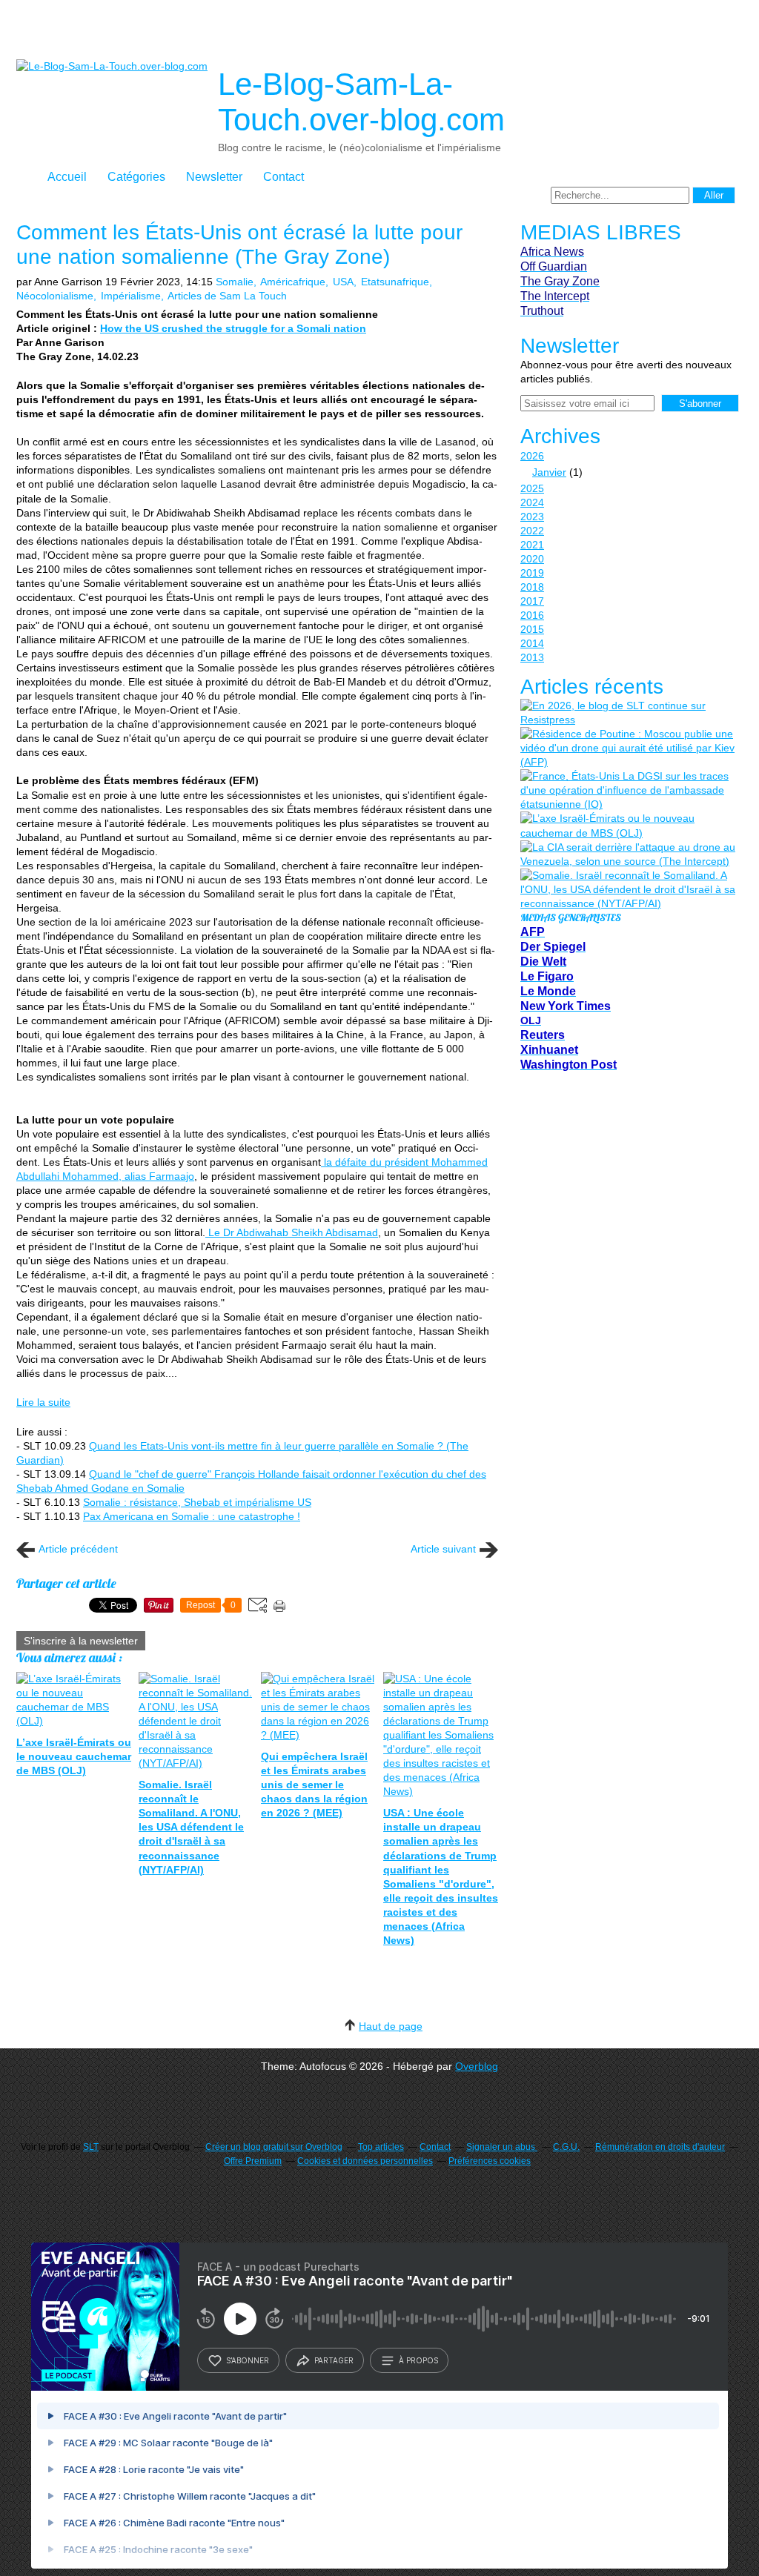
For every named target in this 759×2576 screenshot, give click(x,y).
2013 (532, 657)
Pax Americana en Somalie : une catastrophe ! (192, 1516)
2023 (532, 517)
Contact (284, 177)
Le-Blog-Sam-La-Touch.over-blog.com (361, 102)
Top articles (381, 2147)
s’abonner (248, 2360)
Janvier (549, 472)
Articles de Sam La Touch (227, 296)
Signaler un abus (502, 2147)
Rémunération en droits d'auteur (660, 2147)
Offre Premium (253, 2161)
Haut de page (391, 2026)
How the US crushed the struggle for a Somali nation (233, 328)
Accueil (67, 177)
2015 (532, 629)
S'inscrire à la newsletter (81, 1641)
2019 (532, 573)
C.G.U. (566, 2147)
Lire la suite (43, 1402)
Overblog (477, 2066)
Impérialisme (131, 296)
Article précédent (78, 1549)
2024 (532, 502)
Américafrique (293, 282)
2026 (532, 456)
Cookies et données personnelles (365, 2161)
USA (343, 282)
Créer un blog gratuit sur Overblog (274, 2147)
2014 (532, 643)
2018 (532, 587)
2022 (532, 531)
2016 (532, 615)
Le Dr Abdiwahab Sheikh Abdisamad (292, 1232)
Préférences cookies (490, 2161)
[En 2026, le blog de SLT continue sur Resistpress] (628, 713)
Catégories (136, 177)
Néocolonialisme (55, 296)
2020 (532, 559)
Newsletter (214, 177)
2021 (532, 545)
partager (334, 2360)
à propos (418, 2360)
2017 (532, 601)
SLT (91, 2147)
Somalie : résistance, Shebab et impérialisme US (197, 1502)
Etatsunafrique (395, 282)
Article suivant (443, 1549)
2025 (532, 488)
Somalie (235, 282)
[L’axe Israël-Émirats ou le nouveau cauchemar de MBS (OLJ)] (628, 826)
